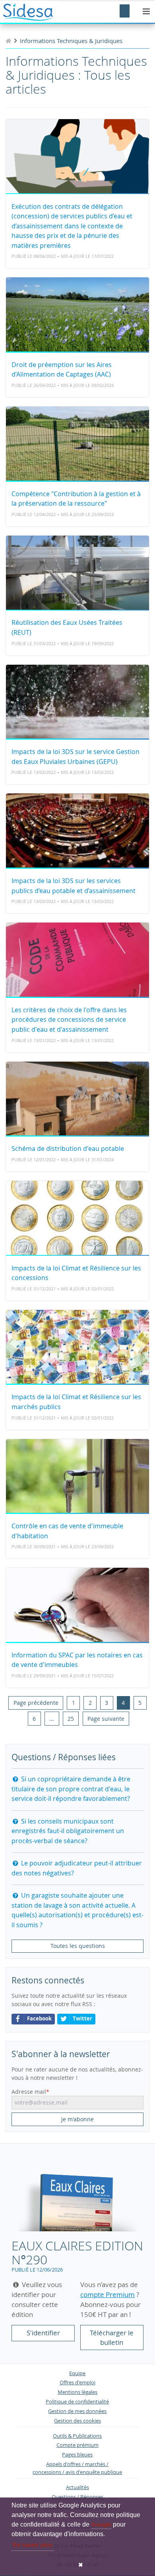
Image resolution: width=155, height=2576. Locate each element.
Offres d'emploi (77, 2383)
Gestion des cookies (77, 2421)
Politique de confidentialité (77, 2402)
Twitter (82, 2019)
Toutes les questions (78, 1946)
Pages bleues (77, 2455)
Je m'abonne (77, 2119)
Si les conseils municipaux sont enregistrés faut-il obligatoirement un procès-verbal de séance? (68, 1831)
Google (101, 2524)
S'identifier (43, 2333)
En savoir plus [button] (33, 2545)
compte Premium (108, 2294)
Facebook (39, 2019)
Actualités (77, 2487)
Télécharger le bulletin (112, 2337)
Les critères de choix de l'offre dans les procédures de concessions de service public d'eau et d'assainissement (69, 1020)
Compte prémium (77, 2445)
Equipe (77, 2373)
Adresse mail (29, 2092)
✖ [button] (81, 2565)
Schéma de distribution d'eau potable (68, 1149)
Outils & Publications (77, 2436)
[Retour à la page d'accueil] (8, 41)
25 (71, 1719)
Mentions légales (77, 2392)
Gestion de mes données (77, 2411)
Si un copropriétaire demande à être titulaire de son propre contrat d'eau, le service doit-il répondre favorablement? (71, 1789)
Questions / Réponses (77, 2497)
